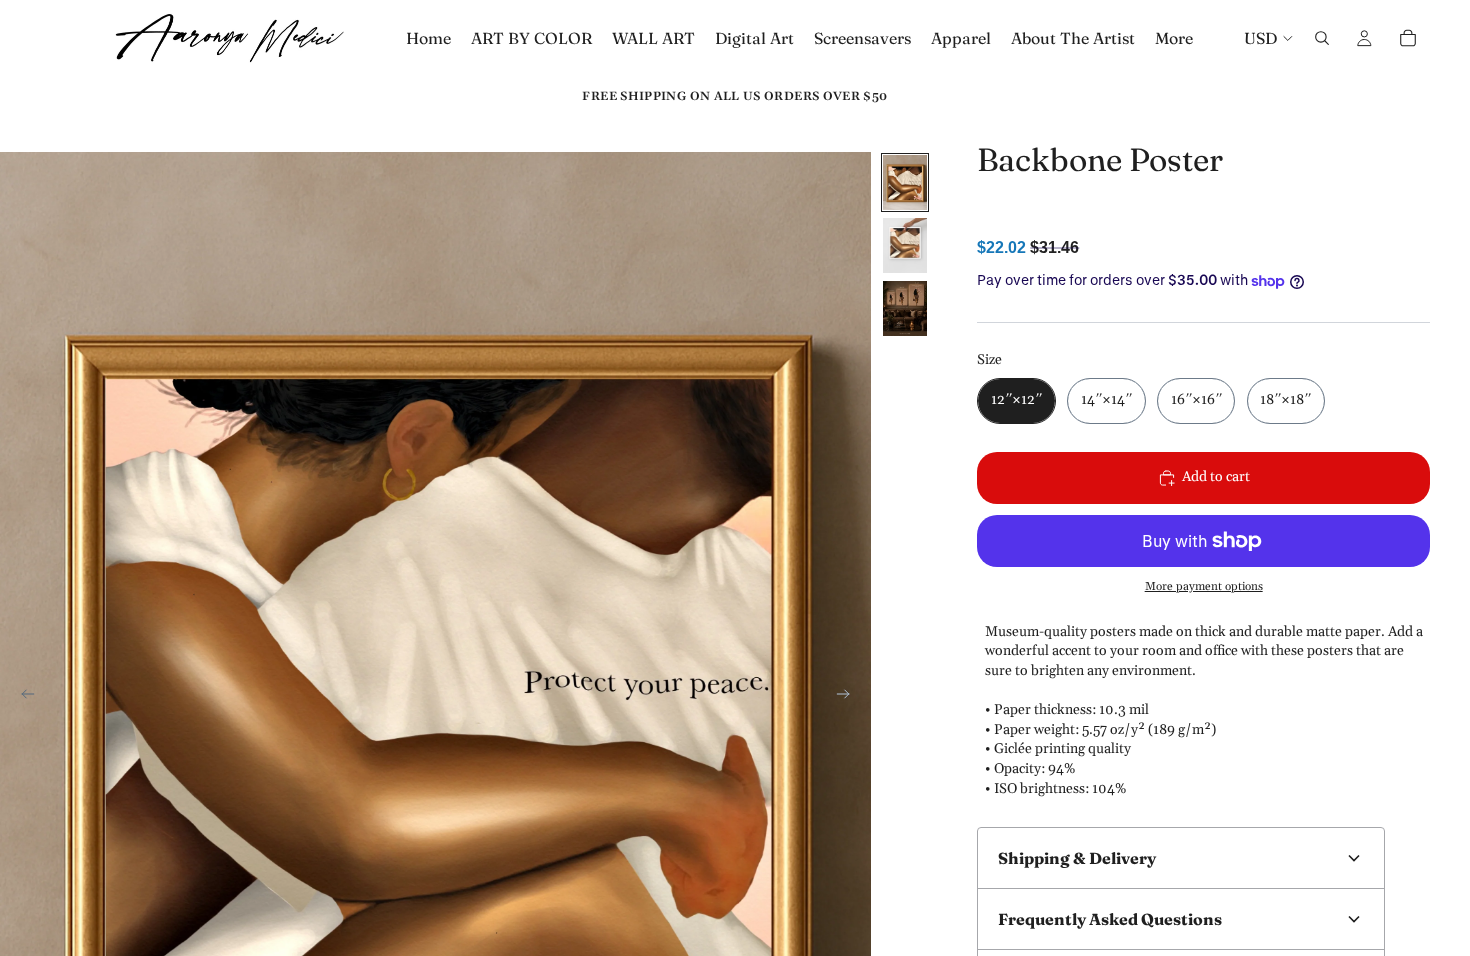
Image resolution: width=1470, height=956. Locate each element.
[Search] (1322, 38)
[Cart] (1408, 38)
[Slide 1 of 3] (905, 182)
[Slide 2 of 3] (905, 245)
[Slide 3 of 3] (905, 308)
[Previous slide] (22, 697)
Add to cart (1216, 477)
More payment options (1204, 586)
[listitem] (1174, 38)
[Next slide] (849, 697)
